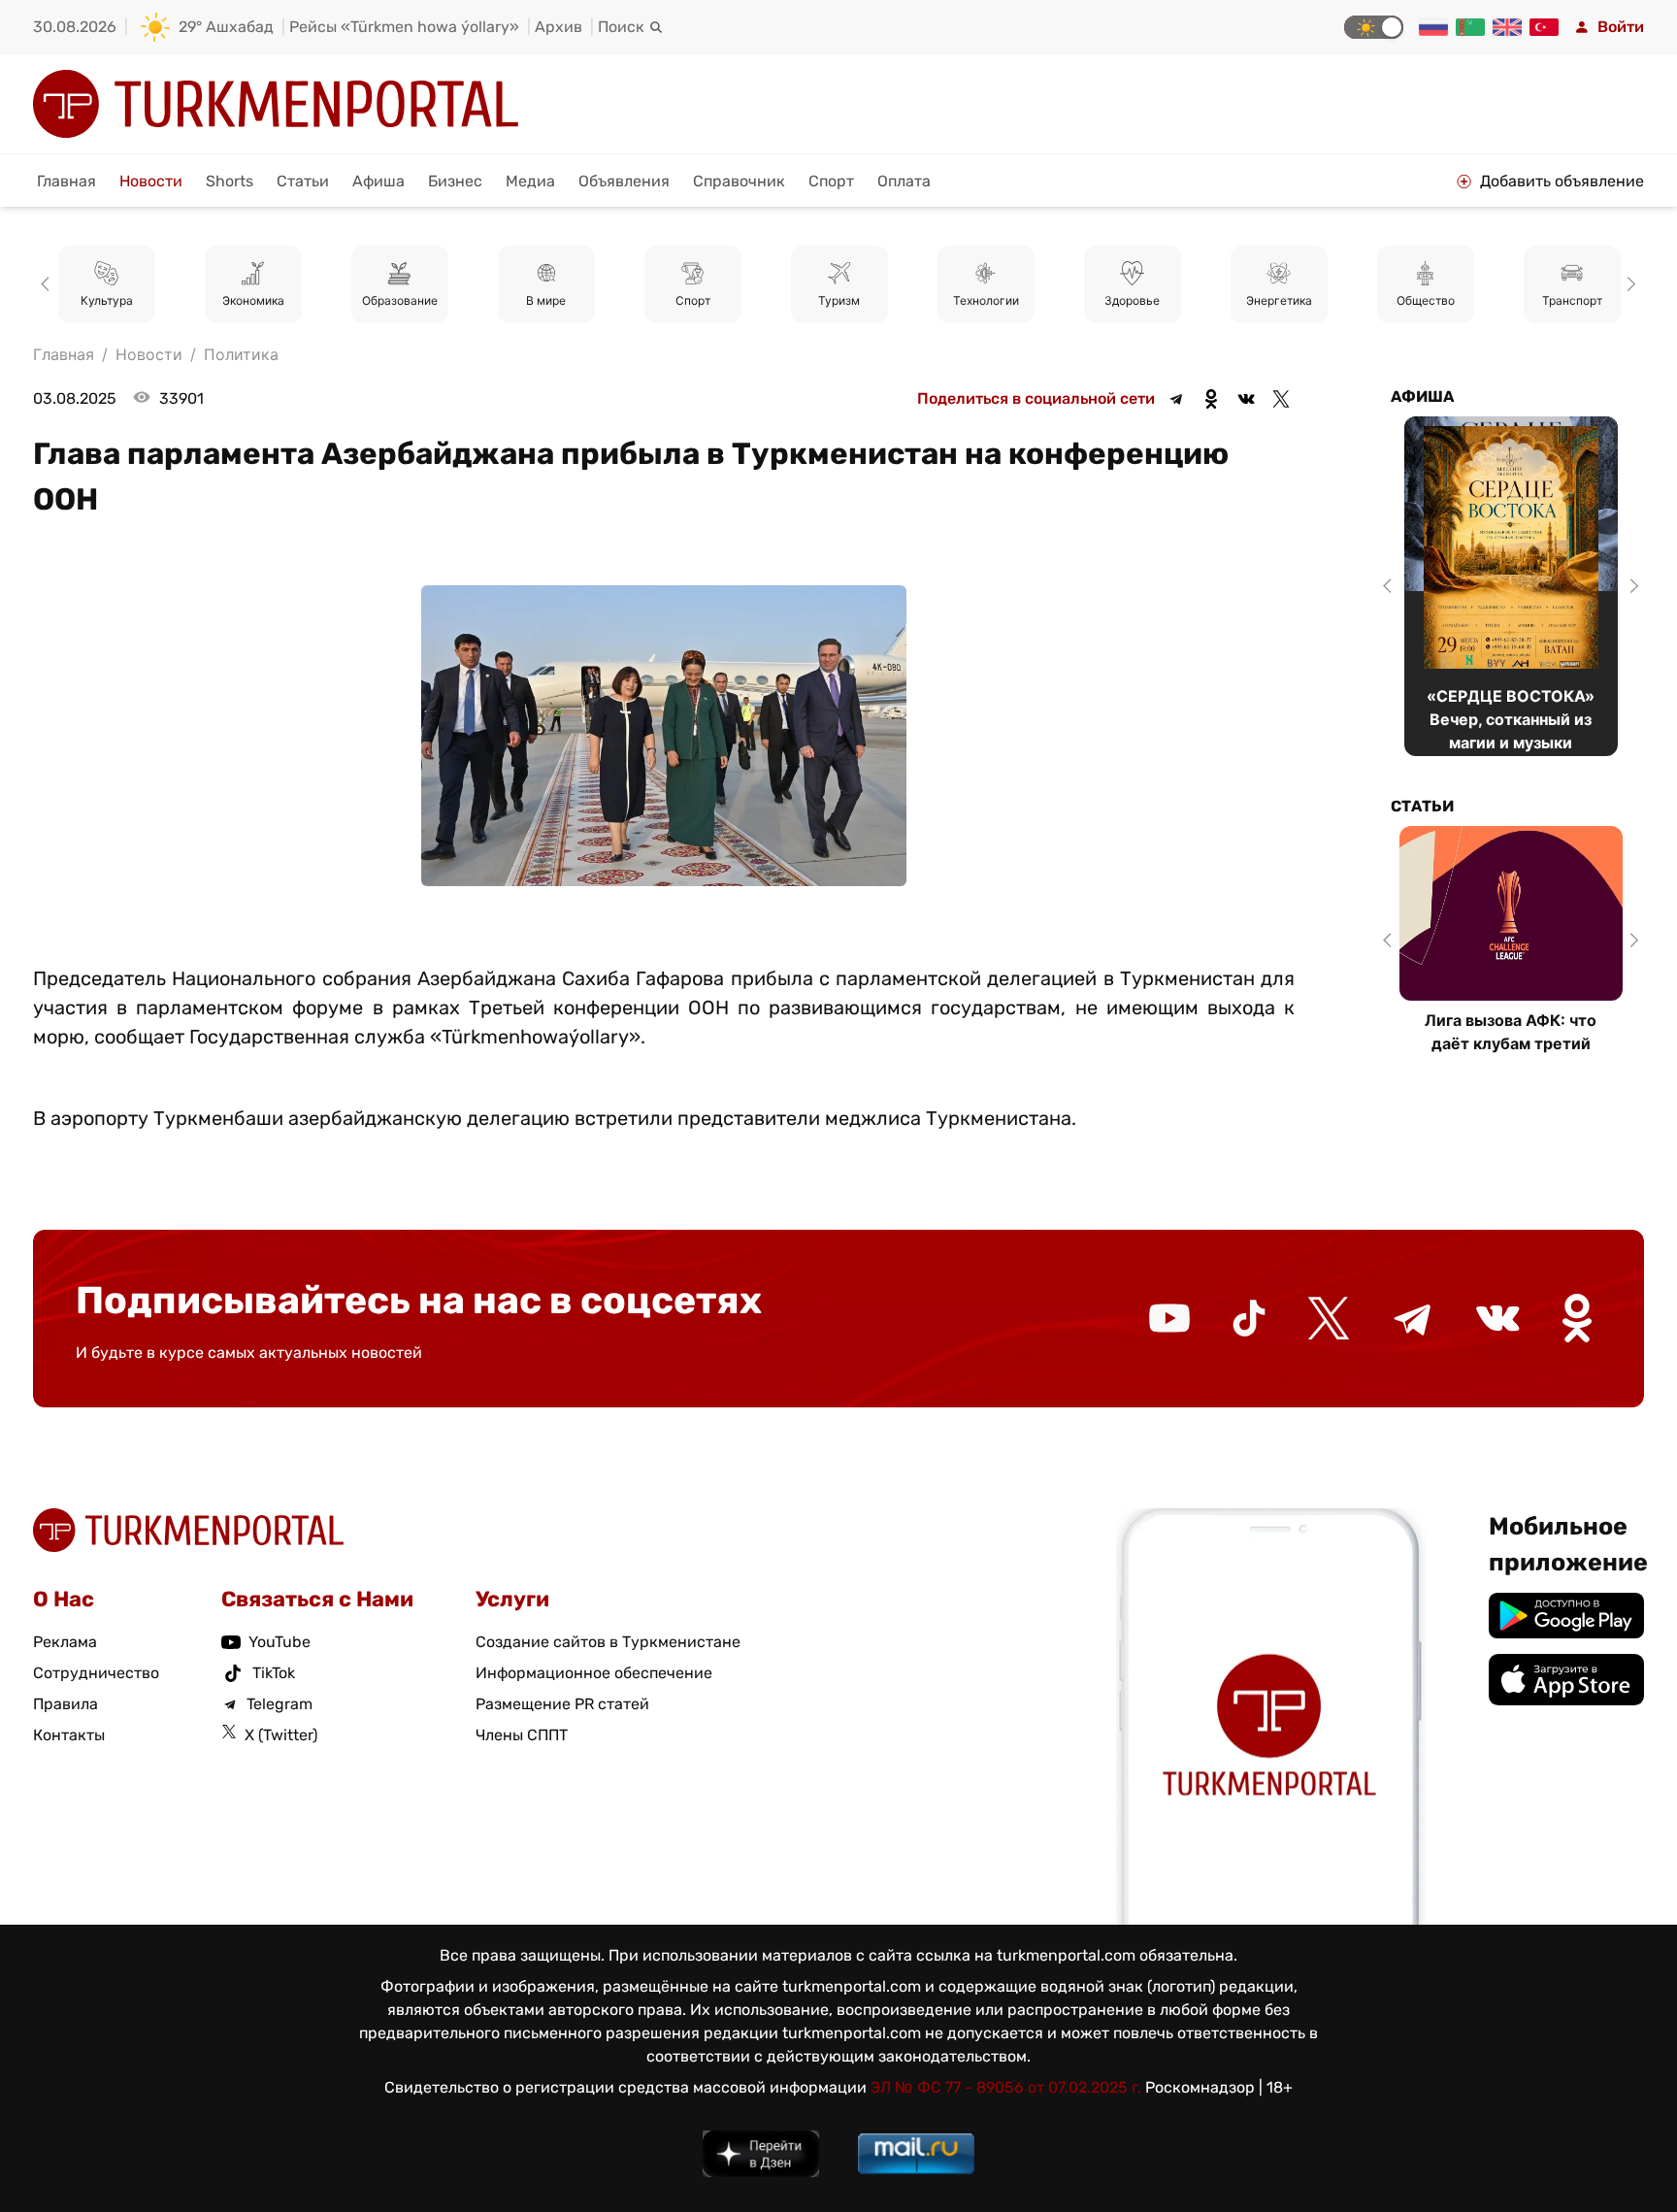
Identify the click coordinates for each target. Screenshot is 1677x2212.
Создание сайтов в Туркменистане (608, 1642)
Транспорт (1572, 300)
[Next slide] (1628, 284)
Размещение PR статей (562, 1704)
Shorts (230, 181)
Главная (66, 181)
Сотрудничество (96, 1673)
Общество (1426, 300)
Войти (1621, 27)
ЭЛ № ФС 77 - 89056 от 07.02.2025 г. (1006, 2087)
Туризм (839, 300)
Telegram (279, 1704)
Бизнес (455, 181)
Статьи (303, 181)
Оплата (904, 181)
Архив (559, 27)
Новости (151, 181)
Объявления (624, 181)
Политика (241, 354)
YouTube (279, 1642)
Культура (107, 300)
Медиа (530, 181)
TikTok (274, 1673)
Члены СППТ (522, 1735)
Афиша (378, 181)
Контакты (69, 1735)
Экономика (253, 300)
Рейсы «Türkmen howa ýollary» (404, 27)
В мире (546, 300)
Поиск (621, 27)
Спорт (831, 181)
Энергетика (1279, 300)
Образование (400, 300)
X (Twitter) (281, 1735)
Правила (66, 1704)
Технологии (986, 300)
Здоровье (1132, 300)
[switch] (1374, 27)
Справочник (739, 181)
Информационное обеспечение (594, 1673)
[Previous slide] (49, 284)
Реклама (65, 1642)
